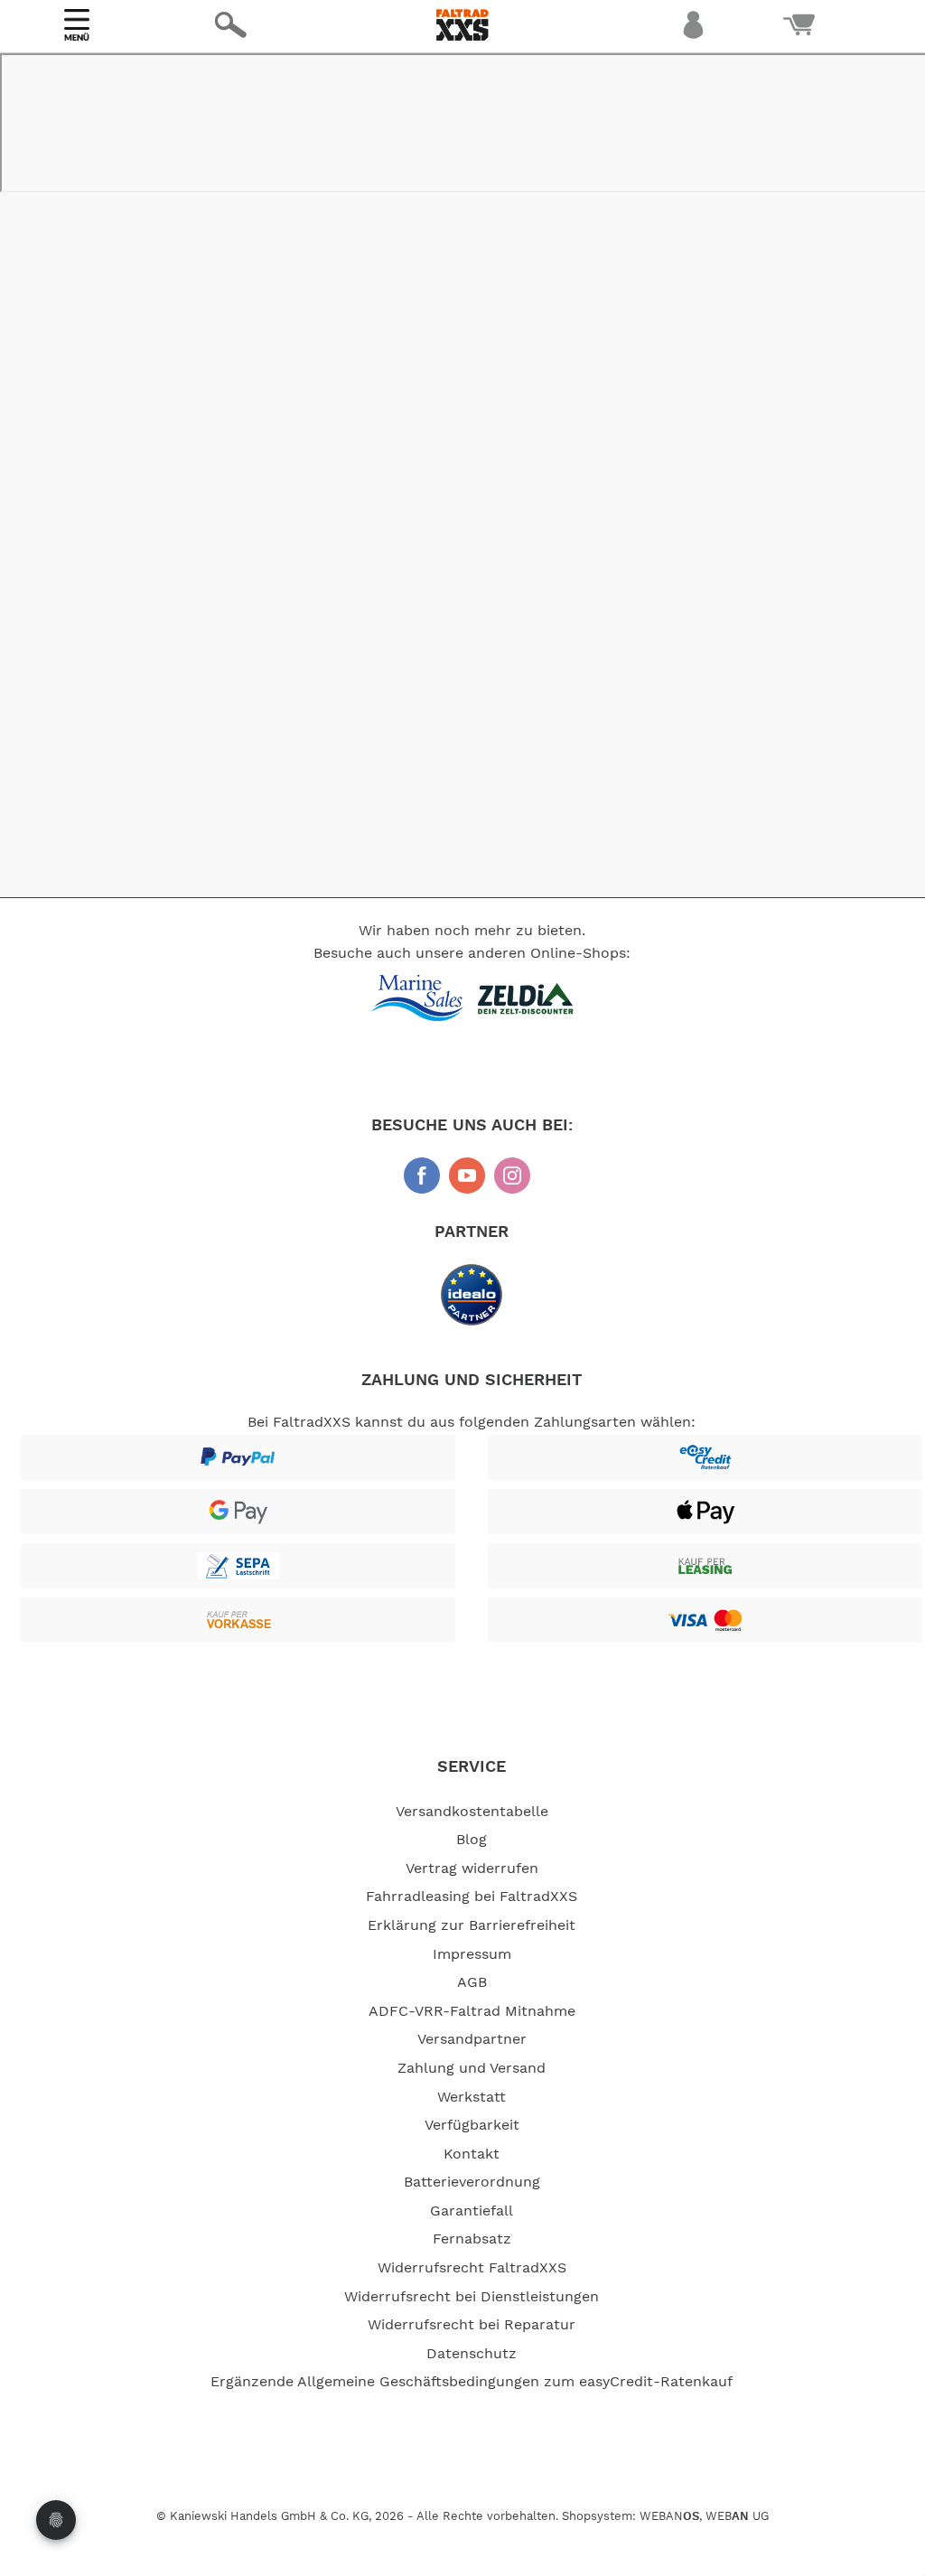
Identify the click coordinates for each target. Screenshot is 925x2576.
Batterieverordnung (472, 2182)
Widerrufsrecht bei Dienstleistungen (472, 2297)
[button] (200, 78)
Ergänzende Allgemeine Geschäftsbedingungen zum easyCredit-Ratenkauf (472, 2382)
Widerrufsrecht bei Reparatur (472, 2325)
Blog (472, 1840)
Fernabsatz (472, 2239)
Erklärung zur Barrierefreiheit (472, 1925)
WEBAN (669, 2517)
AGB (472, 1982)
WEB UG (737, 2517)
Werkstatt (472, 2097)
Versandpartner (472, 2039)
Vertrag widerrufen (472, 1869)
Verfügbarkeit (472, 2125)
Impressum (472, 1954)
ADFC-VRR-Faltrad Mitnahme (472, 2011)
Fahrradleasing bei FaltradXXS (472, 1897)
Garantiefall (472, 2211)
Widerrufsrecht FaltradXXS (472, 2268)
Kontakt (472, 2154)
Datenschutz (472, 2354)
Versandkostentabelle (472, 1812)
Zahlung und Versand (472, 2068)
